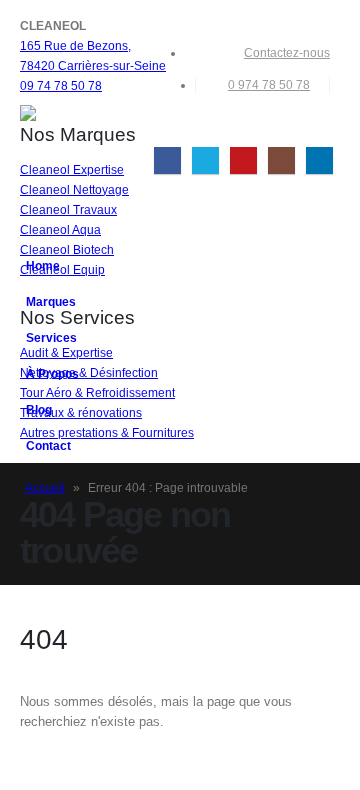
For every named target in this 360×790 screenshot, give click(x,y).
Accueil (45, 488)
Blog (39, 409)
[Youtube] (243, 160)
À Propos (52, 373)
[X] (205, 160)
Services (51, 337)
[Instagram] (281, 160)
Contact (48, 445)
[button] (324, 130)
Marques (51, 301)
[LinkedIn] (319, 160)
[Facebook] (167, 160)
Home (43, 265)
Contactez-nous (287, 52)
